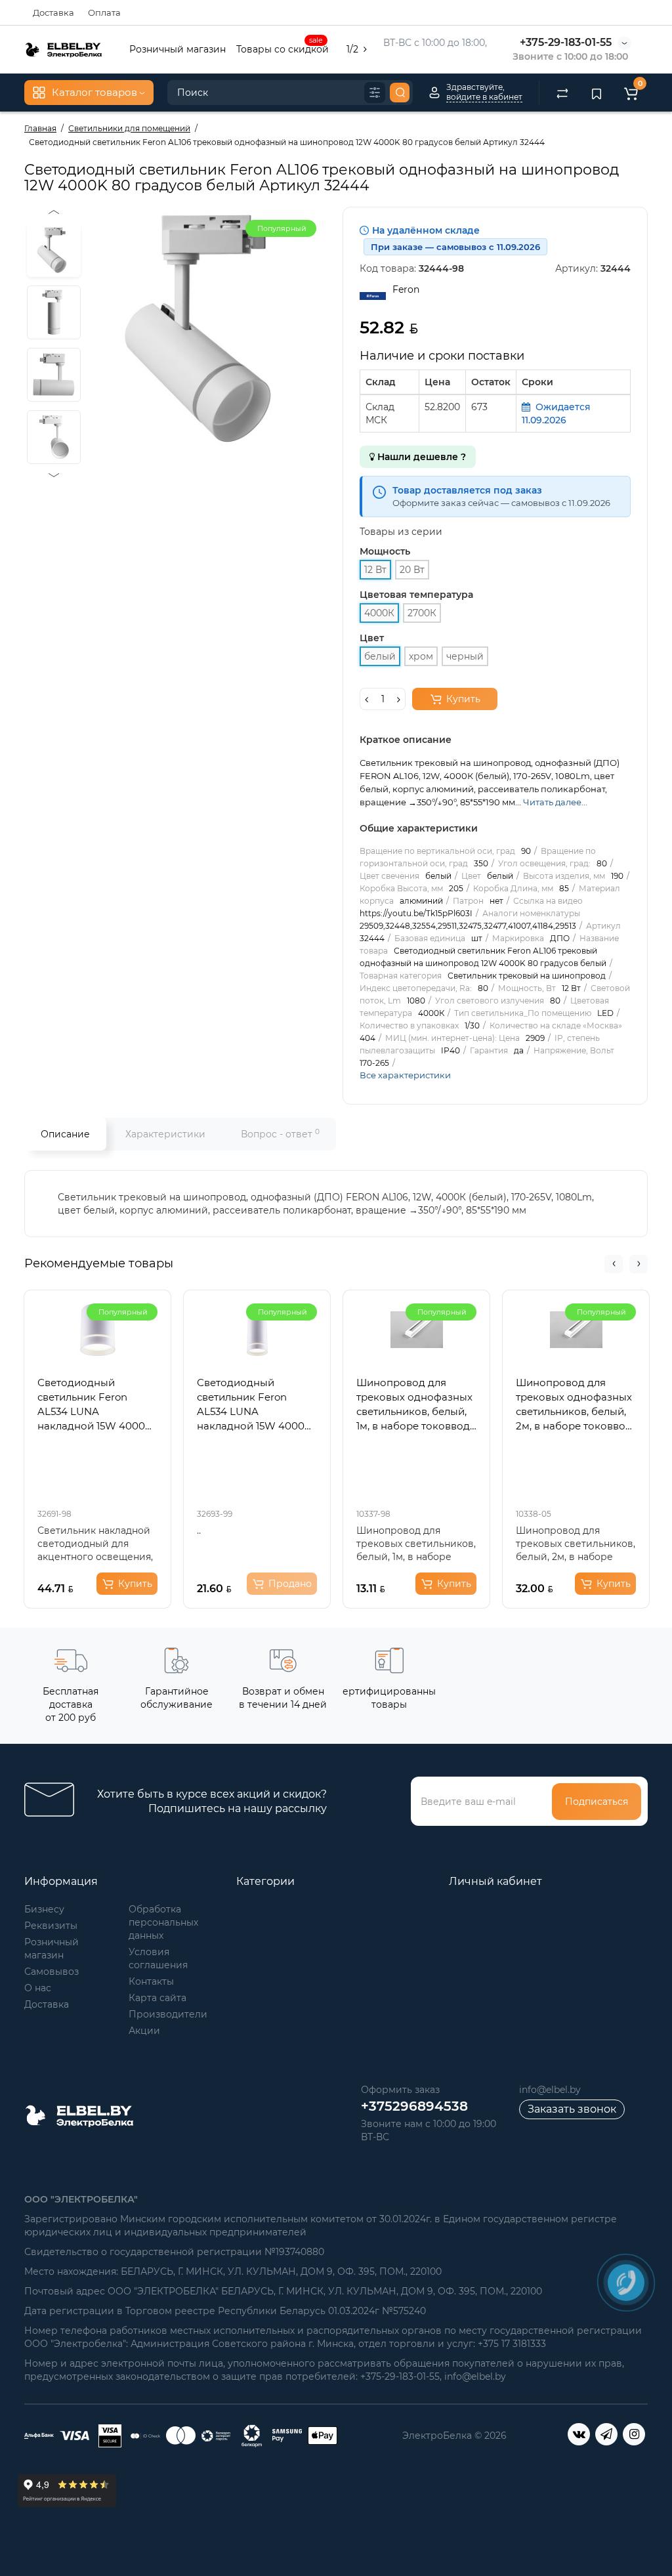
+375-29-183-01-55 (566, 42)
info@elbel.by (550, 2090)
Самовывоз (52, 1972)
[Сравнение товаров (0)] (562, 93)
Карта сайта (157, 1998)
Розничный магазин (178, 49)
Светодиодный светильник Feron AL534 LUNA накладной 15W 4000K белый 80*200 (254, 1405)
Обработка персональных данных (163, 1922)
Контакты (151, 1981)
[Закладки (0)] (597, 93)
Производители (168, 2014)
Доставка (53, 12)
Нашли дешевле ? (420, 457)
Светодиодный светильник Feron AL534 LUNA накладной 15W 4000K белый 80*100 (95, 1405)
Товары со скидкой (283, 48)
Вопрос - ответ (280, 1134)
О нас (38, 1988)
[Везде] (375, 93)
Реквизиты (51, 1926)
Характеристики (165, 1134)
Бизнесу (44, 1909)
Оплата (104, 12)
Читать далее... (555, 802)
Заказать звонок (572, 2109)
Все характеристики (405, 1075)
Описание (65, 1134)
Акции (144, 2031)
